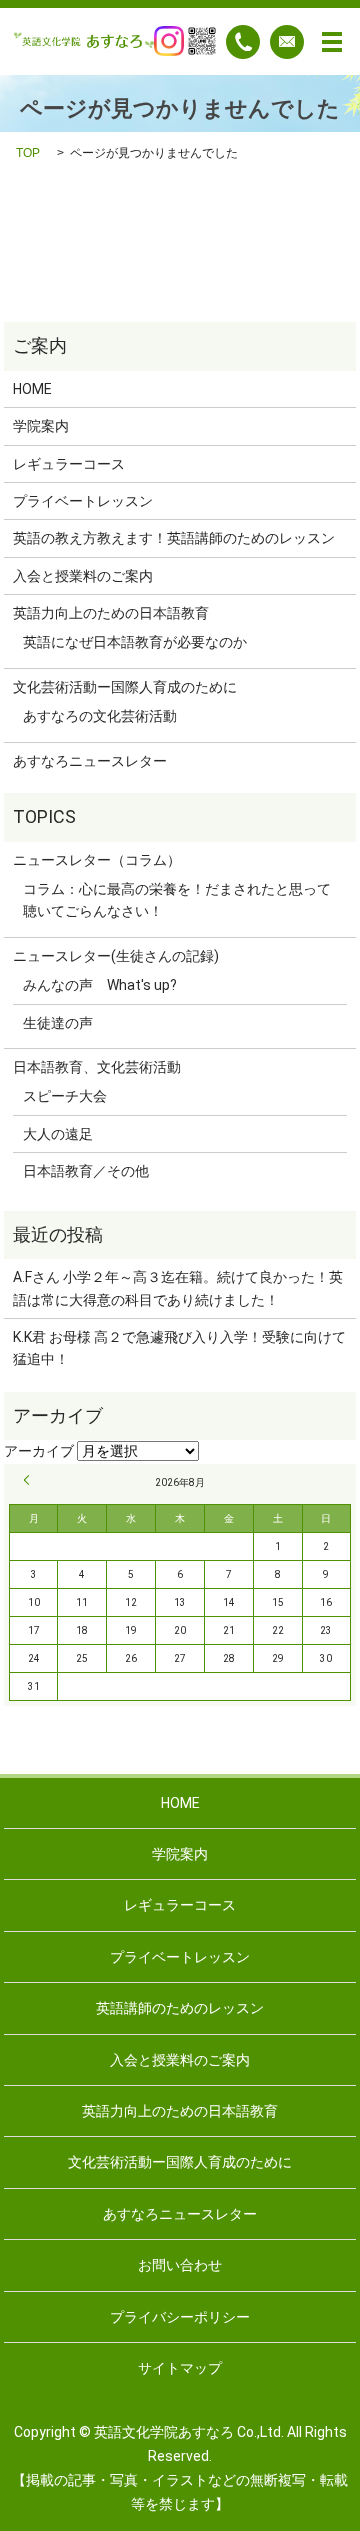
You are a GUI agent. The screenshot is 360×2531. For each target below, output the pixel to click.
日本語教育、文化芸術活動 (97, 1067)
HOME (32, 389)
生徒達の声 (58, 1023)
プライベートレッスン (83, 501)
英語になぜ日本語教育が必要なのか (135, 642)
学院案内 (41, 426)
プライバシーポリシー (180, 2317)
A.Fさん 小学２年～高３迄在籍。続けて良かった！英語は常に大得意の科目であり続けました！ (178, 1288)
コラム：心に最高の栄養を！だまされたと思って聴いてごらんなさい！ (177, 900)
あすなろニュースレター (90, 761)
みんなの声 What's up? (100, 985)
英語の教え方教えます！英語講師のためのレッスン (174, 538)
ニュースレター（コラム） (97, 860)
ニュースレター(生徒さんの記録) (116, 956)
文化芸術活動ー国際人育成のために (125, 687)
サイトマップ (180, 2368)
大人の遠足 (58, 1134)
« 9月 (30, 1480)
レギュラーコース (69, 464)
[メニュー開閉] (332, 42)
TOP (28, 153)
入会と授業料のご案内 (83, 576)
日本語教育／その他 (86, 1171)
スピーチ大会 (65, 1096)
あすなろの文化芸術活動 (100, 716)
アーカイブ (39, 1451)
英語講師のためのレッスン (180, 2008)
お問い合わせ (180, 2265)
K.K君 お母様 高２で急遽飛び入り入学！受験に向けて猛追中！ (179, 1348)
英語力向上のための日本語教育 (111, 613)
